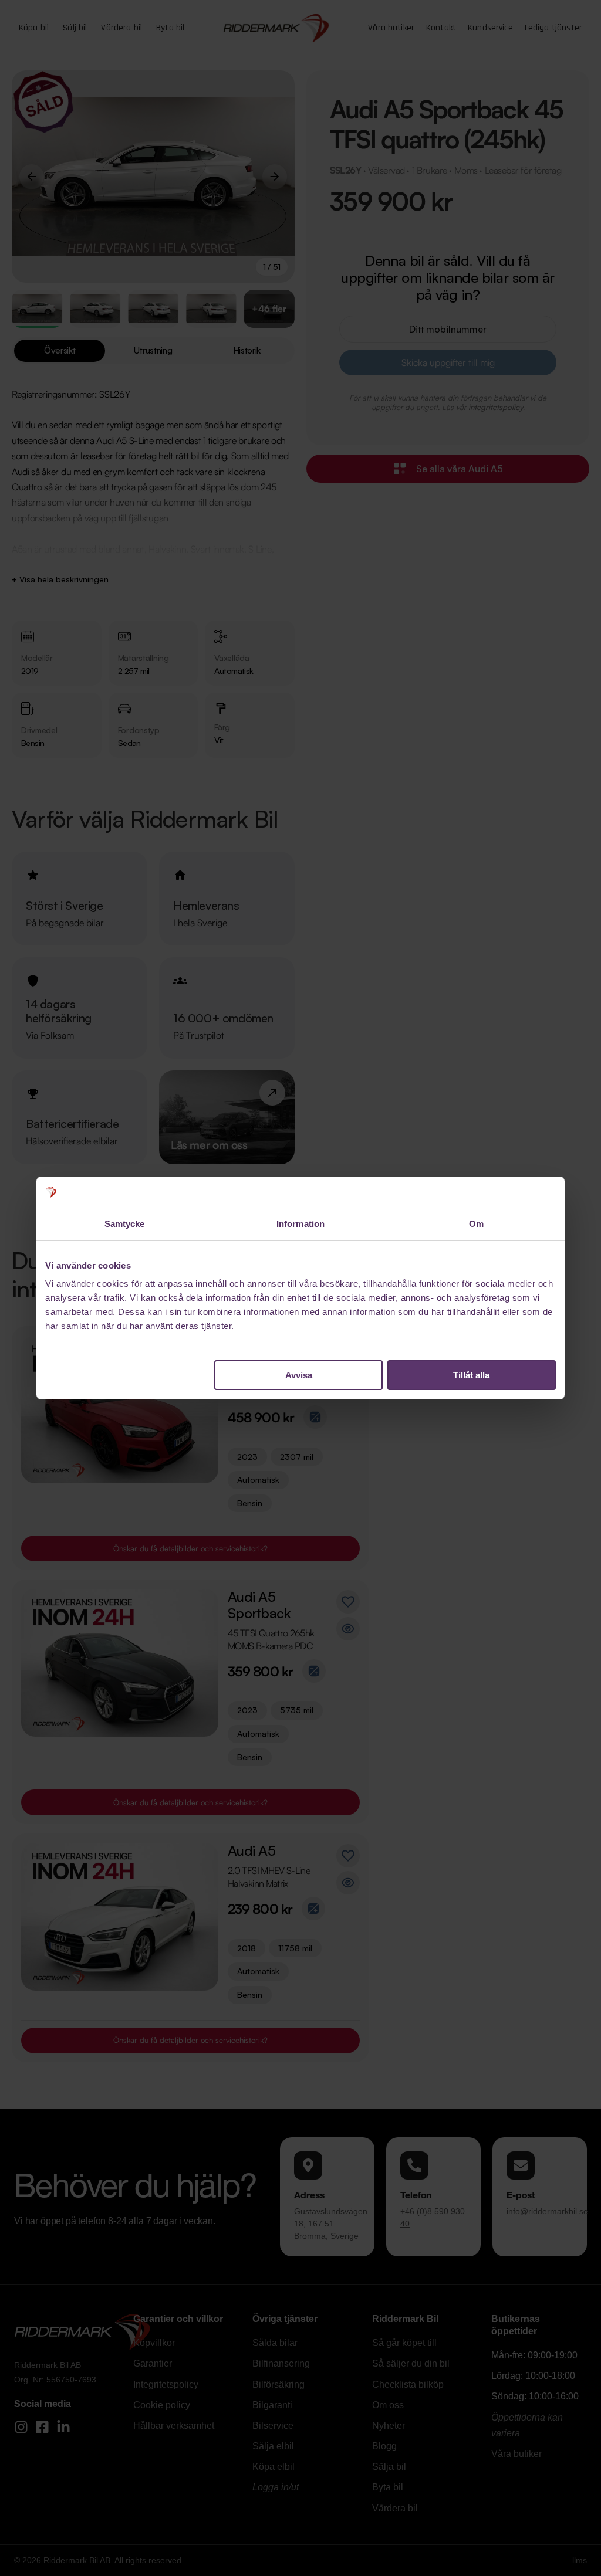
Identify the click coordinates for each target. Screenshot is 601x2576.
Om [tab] (476, 1224)
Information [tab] (300, 1224)
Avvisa (299, 1375)
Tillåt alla (471, 1375)
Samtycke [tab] (125, 1224)
